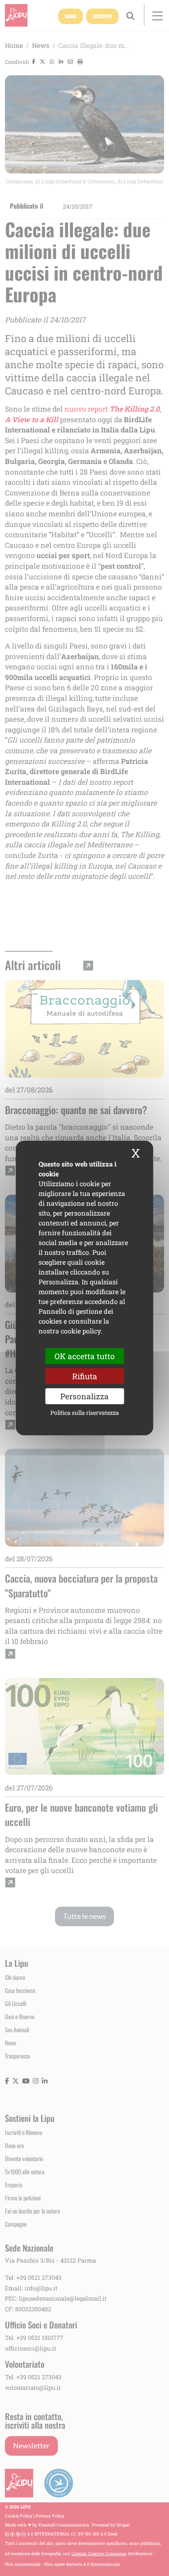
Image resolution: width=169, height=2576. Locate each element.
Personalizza (84, 1396)
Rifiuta (85, 1376)
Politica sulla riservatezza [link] (85, 1413)
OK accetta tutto (85, 1356)
